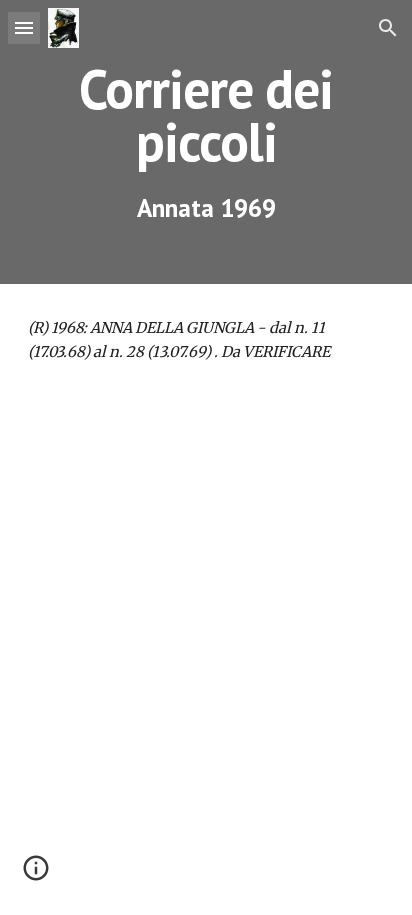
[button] (24, 27)
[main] (206, 142)
